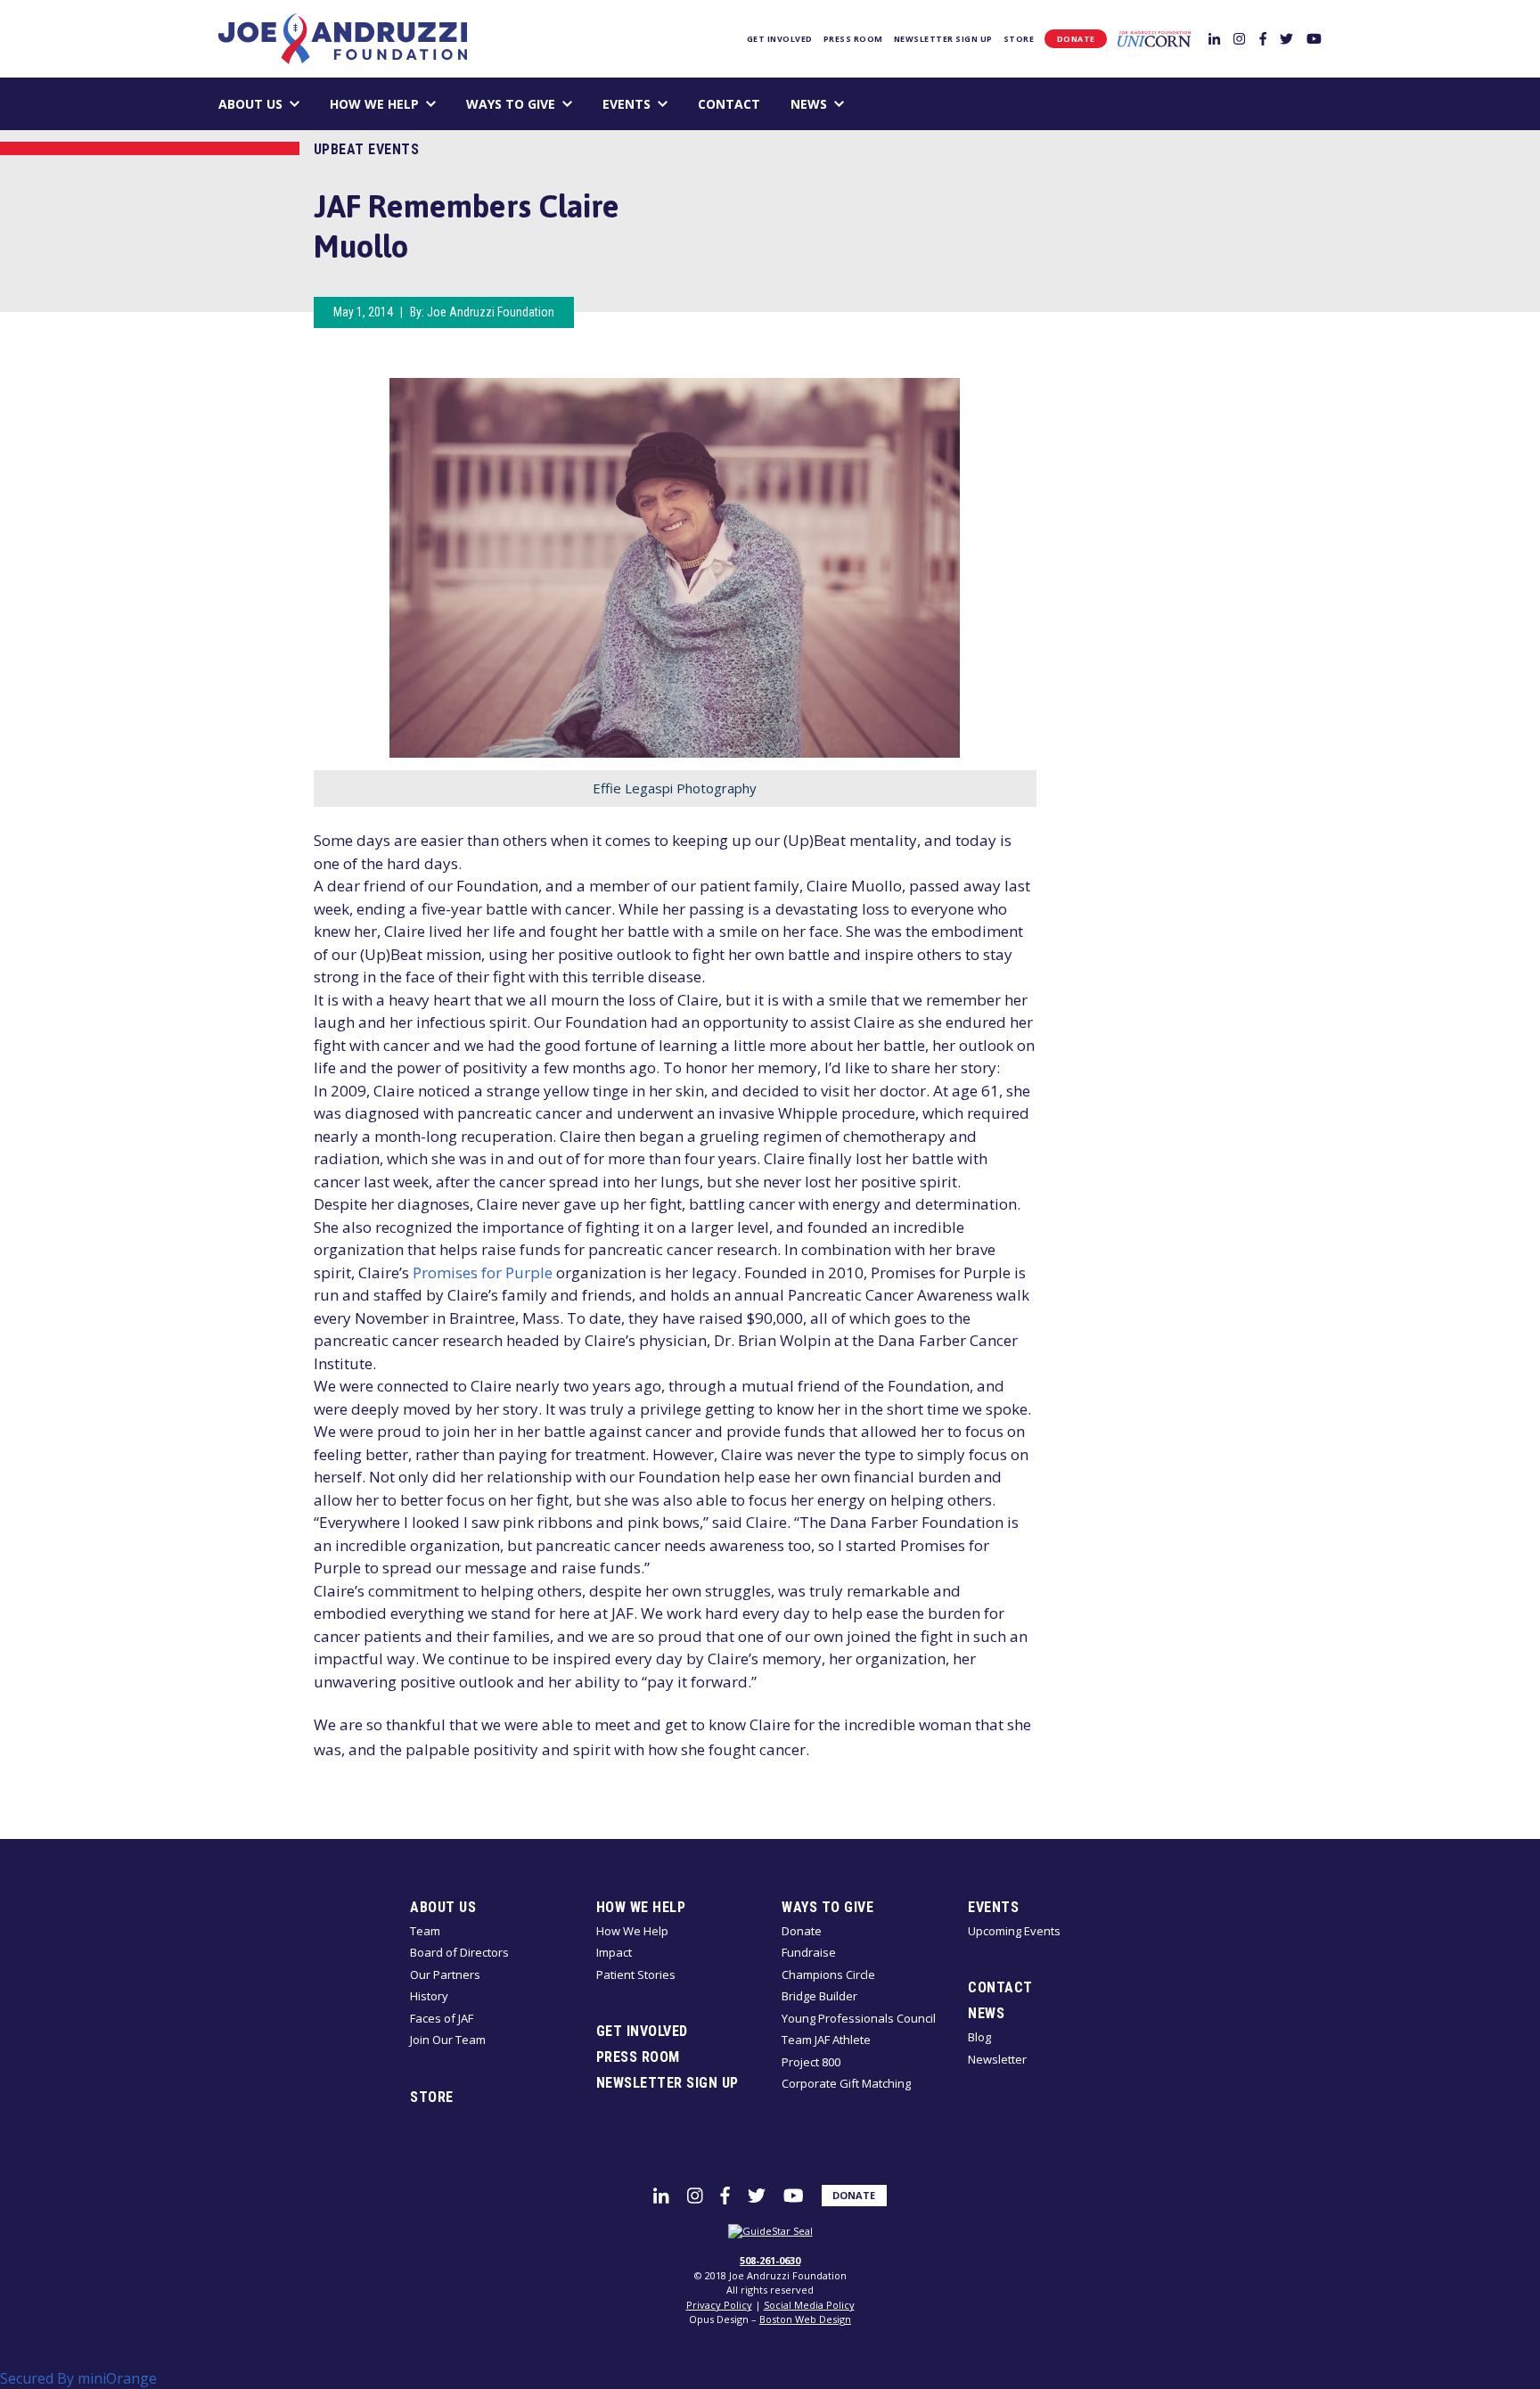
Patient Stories (636, 1974)
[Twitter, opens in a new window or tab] (1286, 38)
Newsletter (997, 2059)
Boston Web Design (805, 2319)
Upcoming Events (1014, 1931)
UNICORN (1154, 39)
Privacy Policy (719, 2305)
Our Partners (445, 1974)
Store (1019, 39)
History (429, 1996)
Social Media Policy (809, 2305)
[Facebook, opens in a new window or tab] (1263, 38)
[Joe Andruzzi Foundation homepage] (342, 39)
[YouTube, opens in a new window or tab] (1314, 38)
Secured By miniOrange (78, 2378)
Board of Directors (459, 1952)
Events (627, 104)
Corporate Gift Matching (846, 2083)
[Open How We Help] (431, 104)
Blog (979, 2037)
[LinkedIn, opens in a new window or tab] (1214, 38)
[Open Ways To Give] (567, 104)
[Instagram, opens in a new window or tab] (1239, 38)
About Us (250, 104)
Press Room (853, 39)
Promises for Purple (483, 1272)
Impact (614, 1952)
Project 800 (811, 2062)
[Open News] (839, 104)
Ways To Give (511, 104)
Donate (1076, 39)
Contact (729, 104)
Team (425, 1931)
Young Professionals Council (859, 2018)
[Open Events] (663, 104)
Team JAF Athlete (826, 2040)
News (809, 104)
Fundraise (809, 1952)
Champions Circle (828, 1974)
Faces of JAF (442, 2018)
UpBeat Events (367, 149)
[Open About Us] (295, 104)
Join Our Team (448, 2040)
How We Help (374, 104)
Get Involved (780, 39)
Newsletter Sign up (943, 39)
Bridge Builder (819, 1996)
